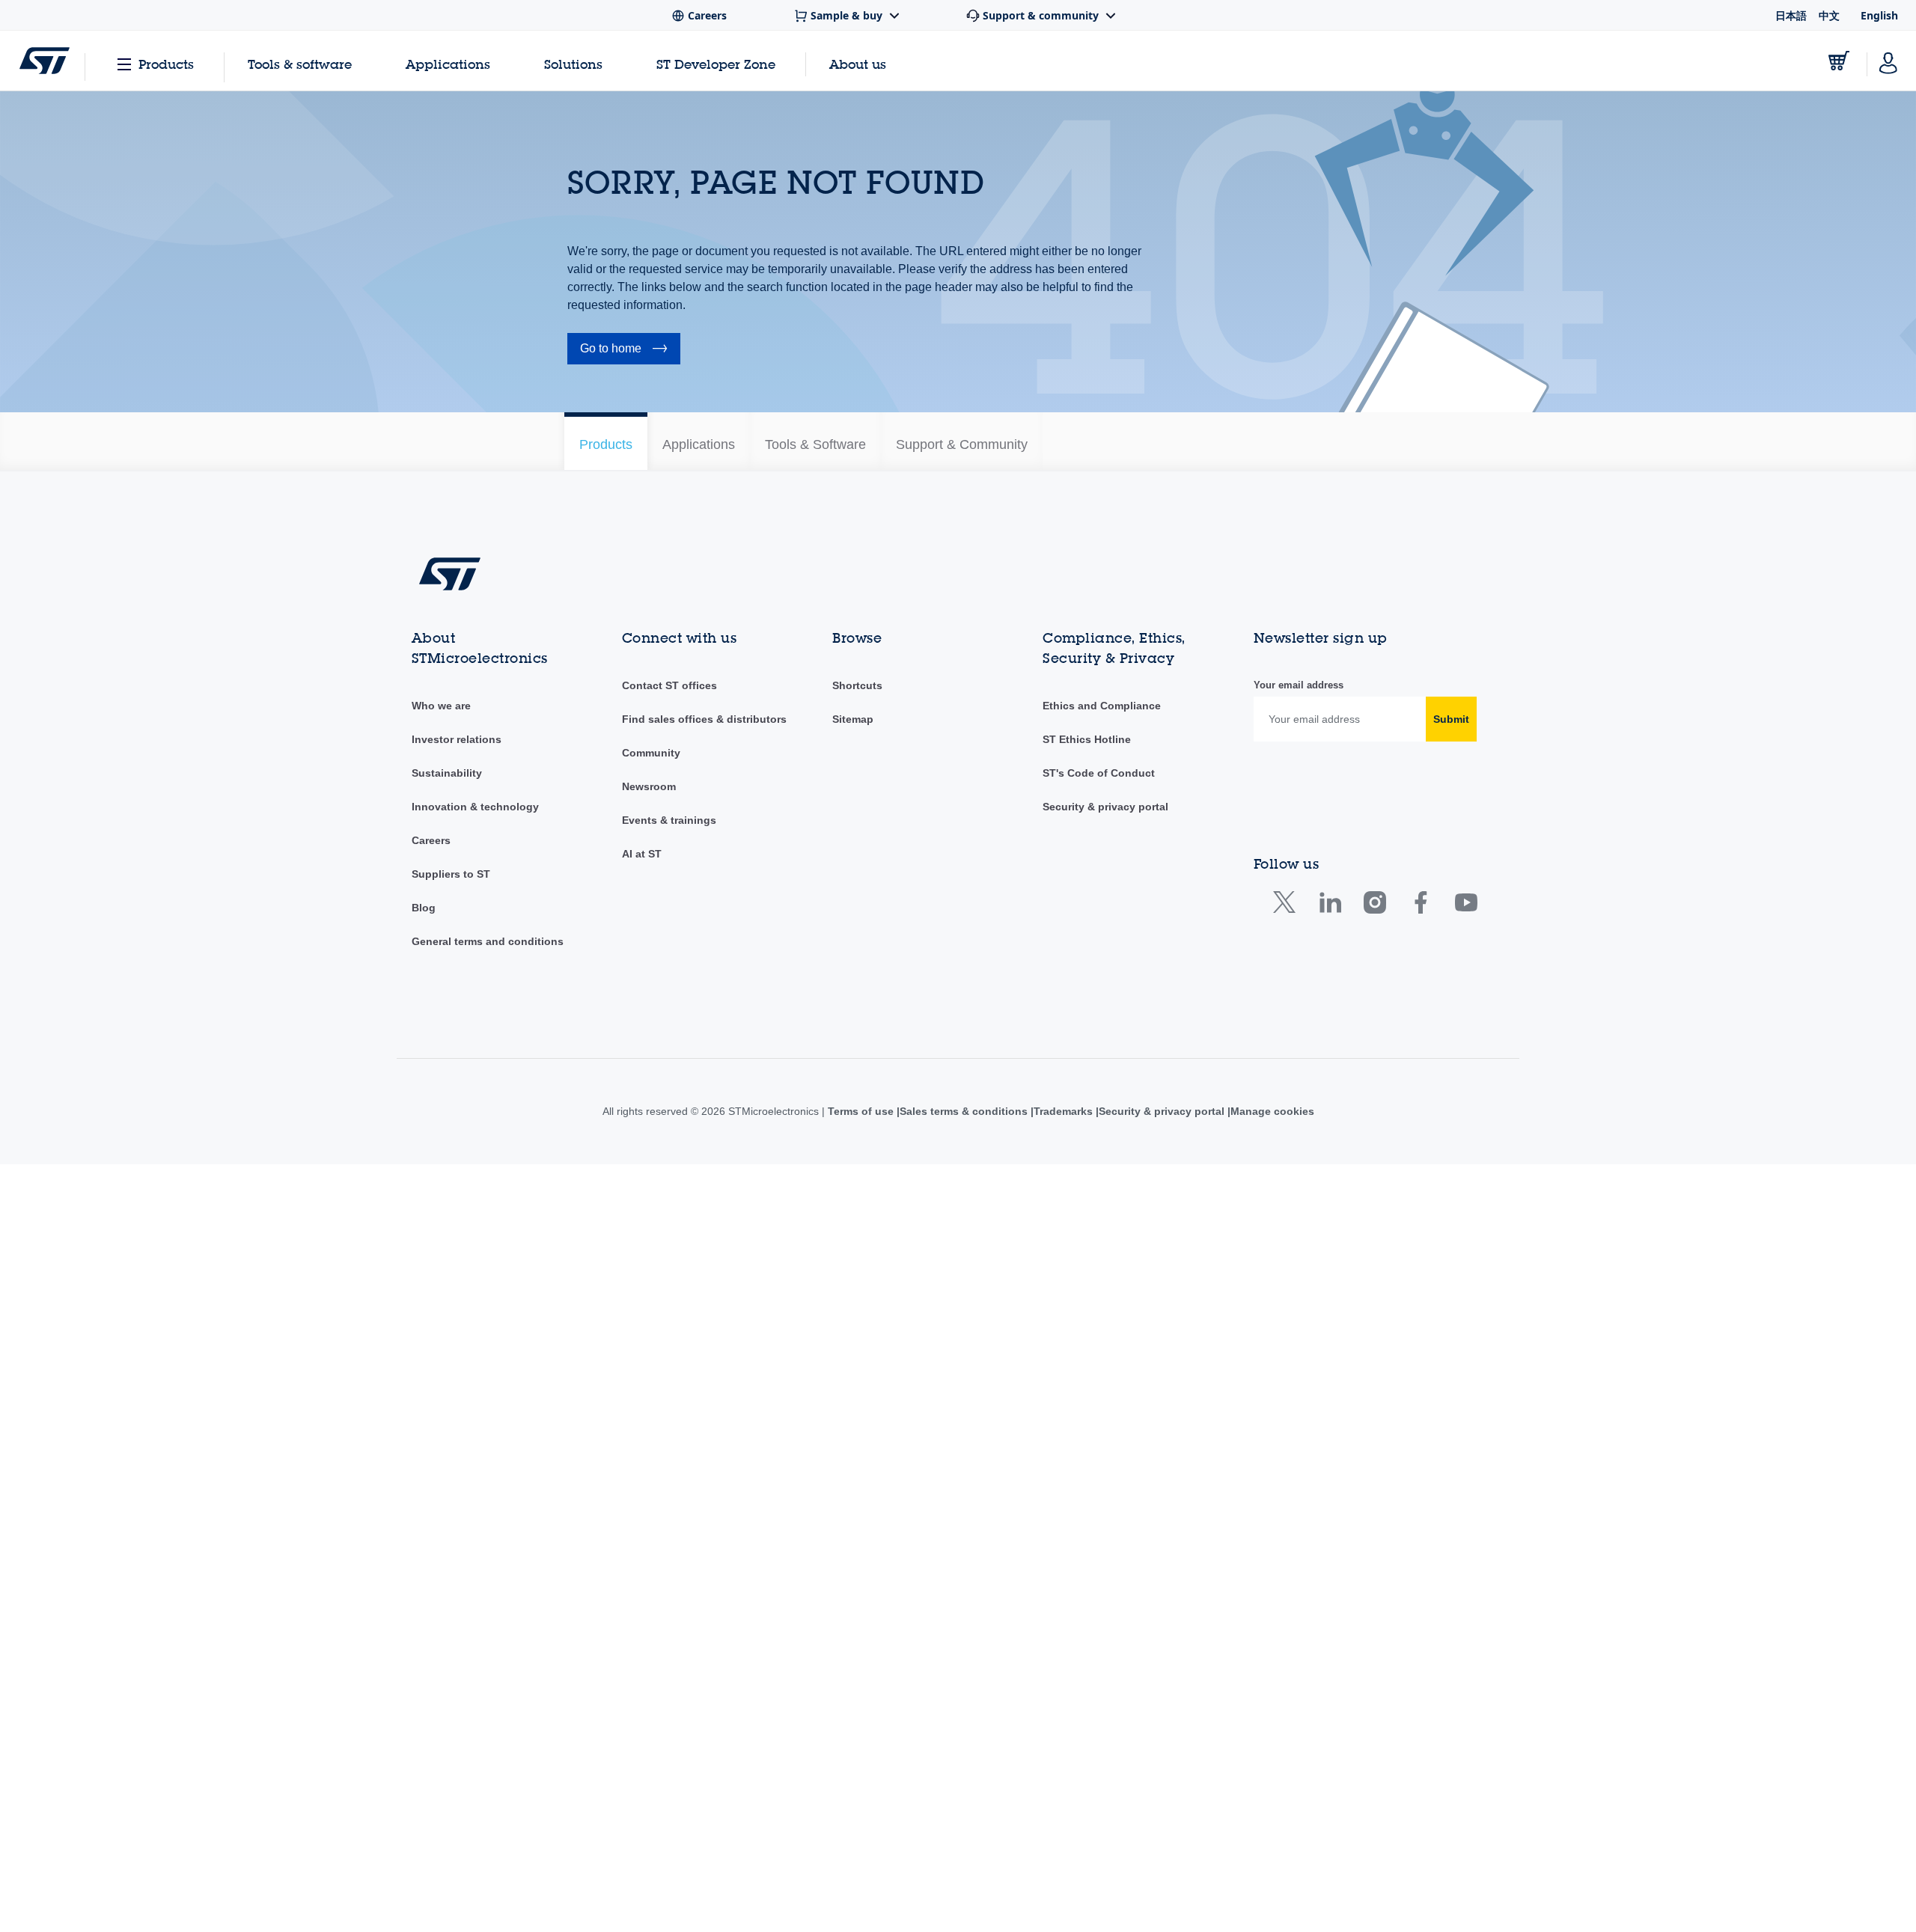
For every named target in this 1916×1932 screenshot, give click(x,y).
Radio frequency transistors (632, 1031)
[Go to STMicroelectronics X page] (1288, 1673)
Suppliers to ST (451, 1642)
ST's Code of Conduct (1099, 1541)
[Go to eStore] (1839, 61)
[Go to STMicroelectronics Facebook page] (1420, 1673)
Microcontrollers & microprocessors (651, 852)
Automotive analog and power (638, 582)
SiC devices (595, 1098)
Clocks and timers (610, 672)
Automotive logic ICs (616, 627)
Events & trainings (669, 1588)
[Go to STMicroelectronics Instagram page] (1375, 1673)
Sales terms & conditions (961, 1879)
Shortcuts (857, 1453)
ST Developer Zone (716, 64)
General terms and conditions (488, 1709)
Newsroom (649, 1554)
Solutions (573, 64)
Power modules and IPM (625, 964)
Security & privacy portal (1105, 1574)
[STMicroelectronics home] (45, 61)
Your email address (1299, 1453)
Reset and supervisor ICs (627, 1054)
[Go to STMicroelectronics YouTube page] (1466, 1673)
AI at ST (642, 1621)
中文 (1829, 15)
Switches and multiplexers (629, 1143)
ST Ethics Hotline (1087, 1507)
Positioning (593, 919)
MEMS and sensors (614, 829)
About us (858, 64)
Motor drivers (599, 874)
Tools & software (300, 64)
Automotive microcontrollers (633, 649)
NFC (578, 896)
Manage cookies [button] (1277, 1879)
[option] (663, 441)
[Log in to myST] (1888, 61)
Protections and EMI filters (629, 1009)
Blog (424, 1675)
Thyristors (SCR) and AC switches (647, 1166)
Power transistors (608, 986)
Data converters (605, 694)
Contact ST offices (669, 1453)
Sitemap (853, 1487)
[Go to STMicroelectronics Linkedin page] (1330, 1673)
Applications (448, 64)
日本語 (1791, 15)
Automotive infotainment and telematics (660, 605)
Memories (591, 807)
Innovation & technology (475, 1574)
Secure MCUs (600, 1076)
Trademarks (1063, 1879)
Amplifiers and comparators (632, 515)
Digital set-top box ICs (619, 717)
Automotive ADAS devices (628, 560)
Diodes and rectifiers (616, 739)
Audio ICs (590, 537)
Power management (615, 941)
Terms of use (856, 1879)
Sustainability (447, 1541)
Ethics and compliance (1101, 1473)
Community (651, 1520)
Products (166, 64)
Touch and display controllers (636, 1188)
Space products (604, 1121)
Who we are (441, 1473)
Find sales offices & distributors (704, 1487)
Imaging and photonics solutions (644, 762)
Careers (431, 1608)
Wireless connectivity (617, 1211)
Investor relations (457, 1507)
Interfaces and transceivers (632, 784)
